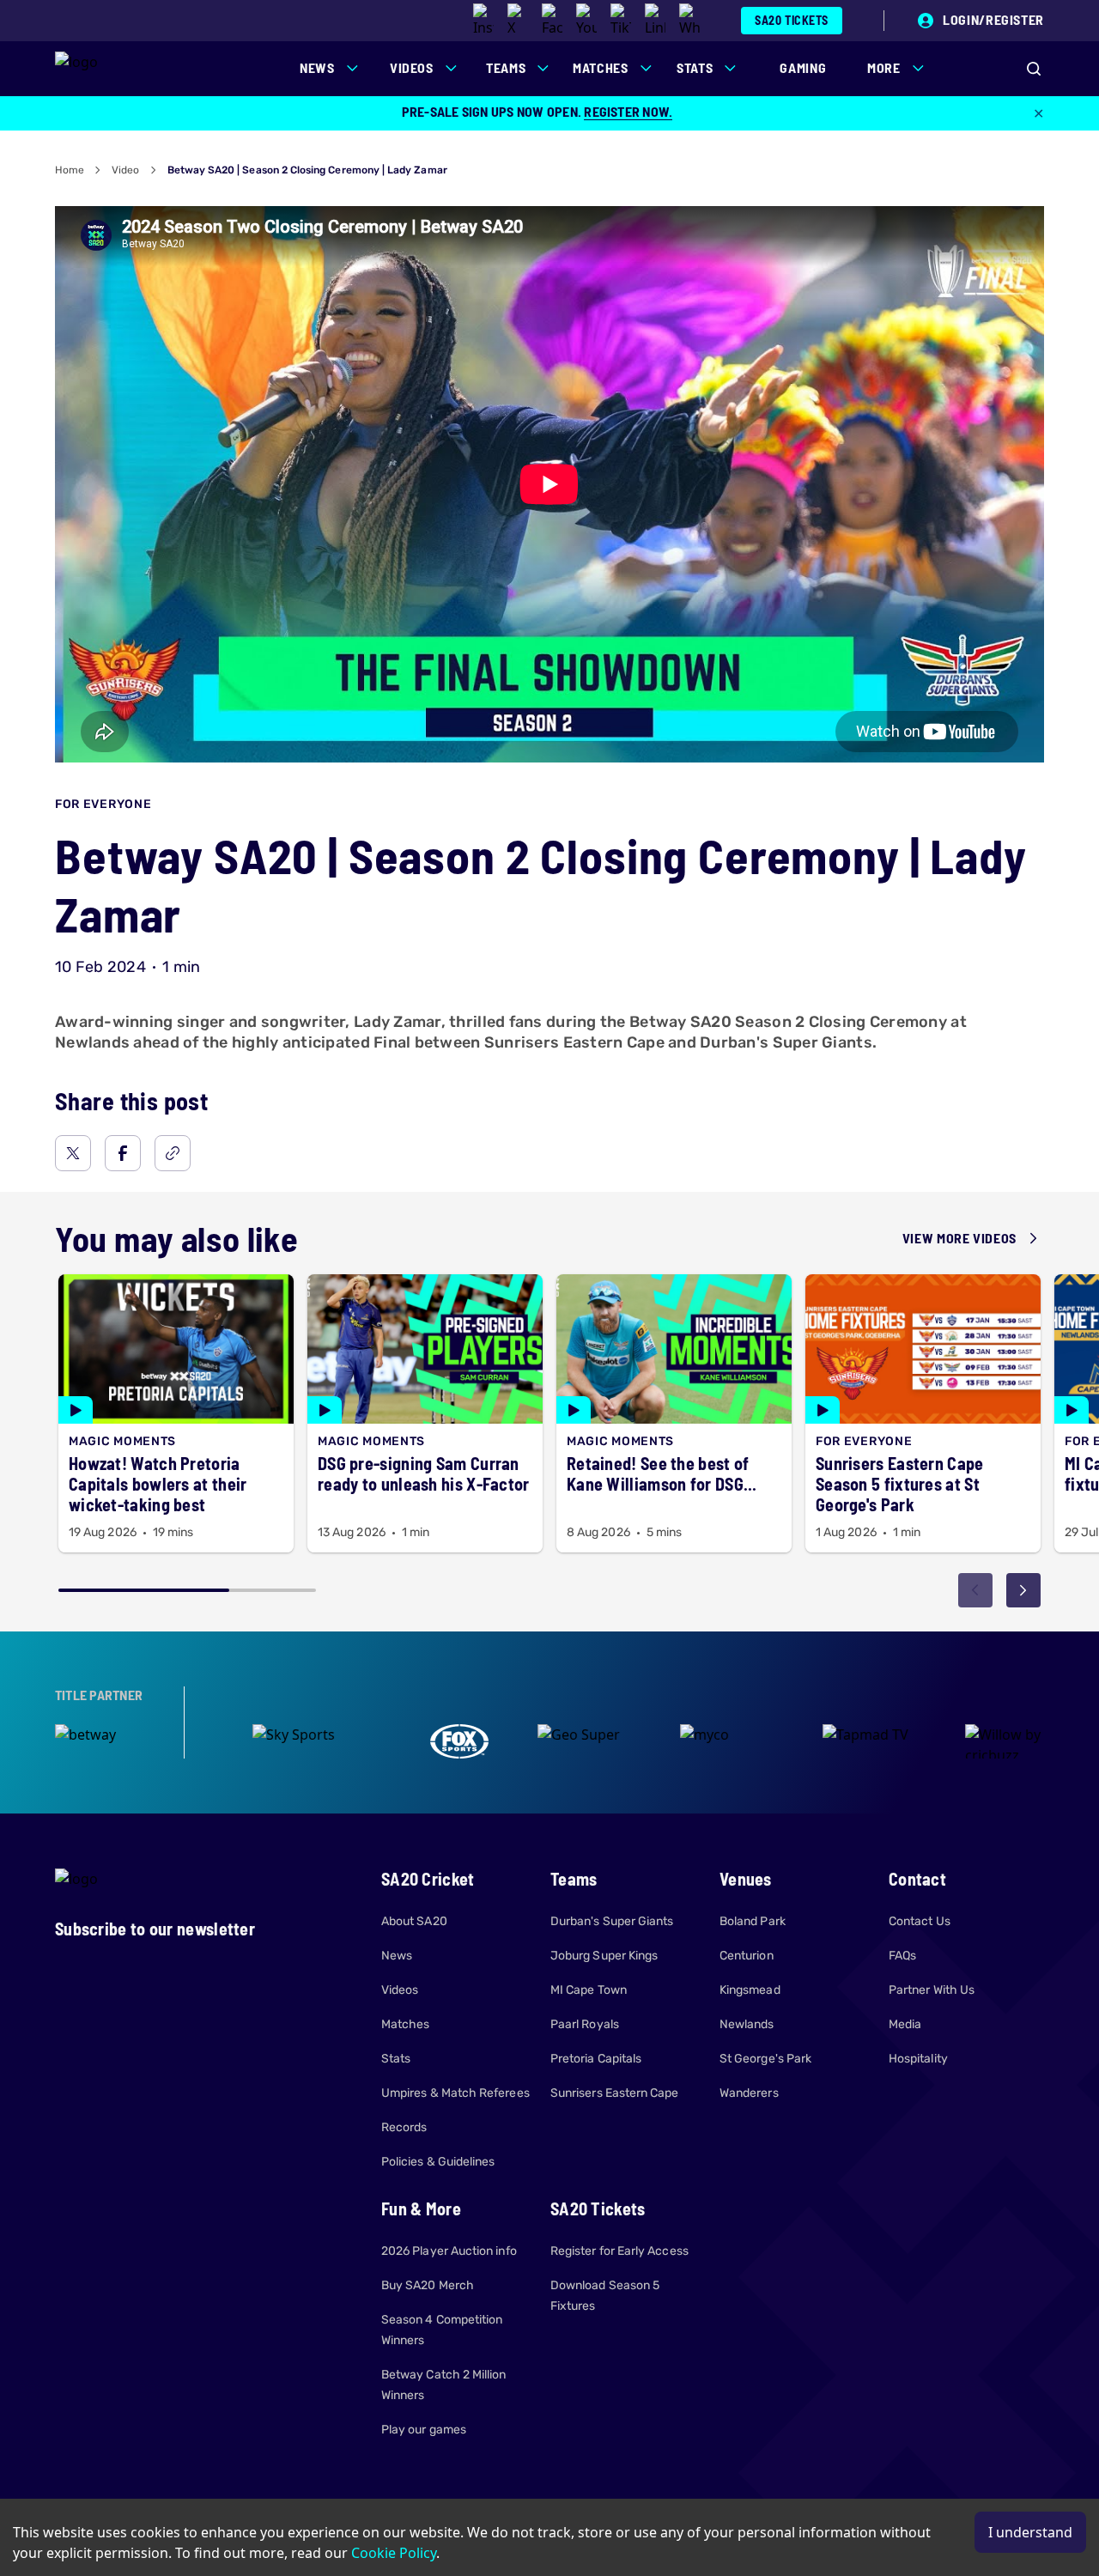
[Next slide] (1023, 1590)
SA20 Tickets (792, 20)
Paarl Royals (585, 2024)
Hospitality (918, 2059)
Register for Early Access (619, 2251)
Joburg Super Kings (604, 1956)
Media (905, 2024)
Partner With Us (932, 1990)
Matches (406, 2024)
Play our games (424, 2430)
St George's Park (765, 2059)
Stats (396, 2059)
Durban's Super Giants (612, 1921)
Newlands (747, 2024)
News (397, 1956)
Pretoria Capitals (596, 2059)
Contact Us (920, 1921)
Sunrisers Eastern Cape (615, 2093)
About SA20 (414, 1921)
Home (70, 170)
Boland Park (753, 1921)
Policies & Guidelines (438, 2162)
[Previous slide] (975, 1590)
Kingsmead (750, 1990)
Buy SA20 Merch (428, 2285)
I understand (1030, 2532)
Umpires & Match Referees (455, 2093)
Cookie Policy (394, 2553)
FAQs (902, 1956)
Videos (400, 1990)
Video (125, 170)
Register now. (628, 111)
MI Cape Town (589, 1990)
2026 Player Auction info (449, 2251)
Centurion (747, 1956)
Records (404, 2127)
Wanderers (749, 2093)
